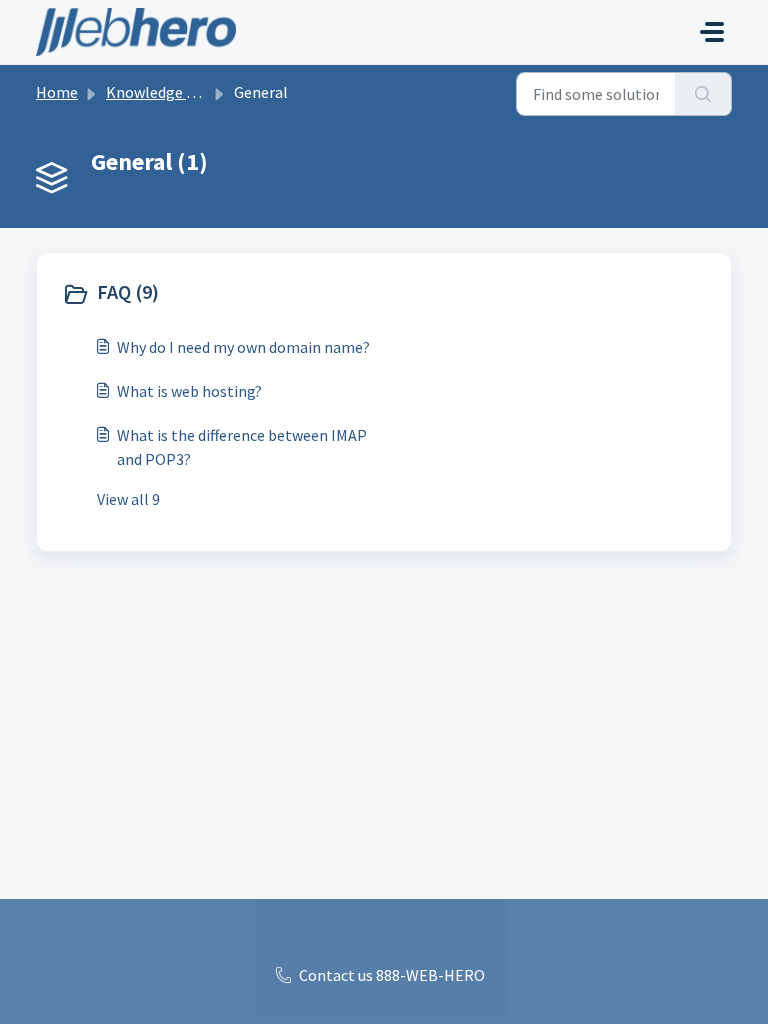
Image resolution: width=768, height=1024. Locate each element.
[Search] (703, 94)
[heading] (218, 294)
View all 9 (128, 499)
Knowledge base (162, 92)
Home (57, 92)
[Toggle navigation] (712, 32)
